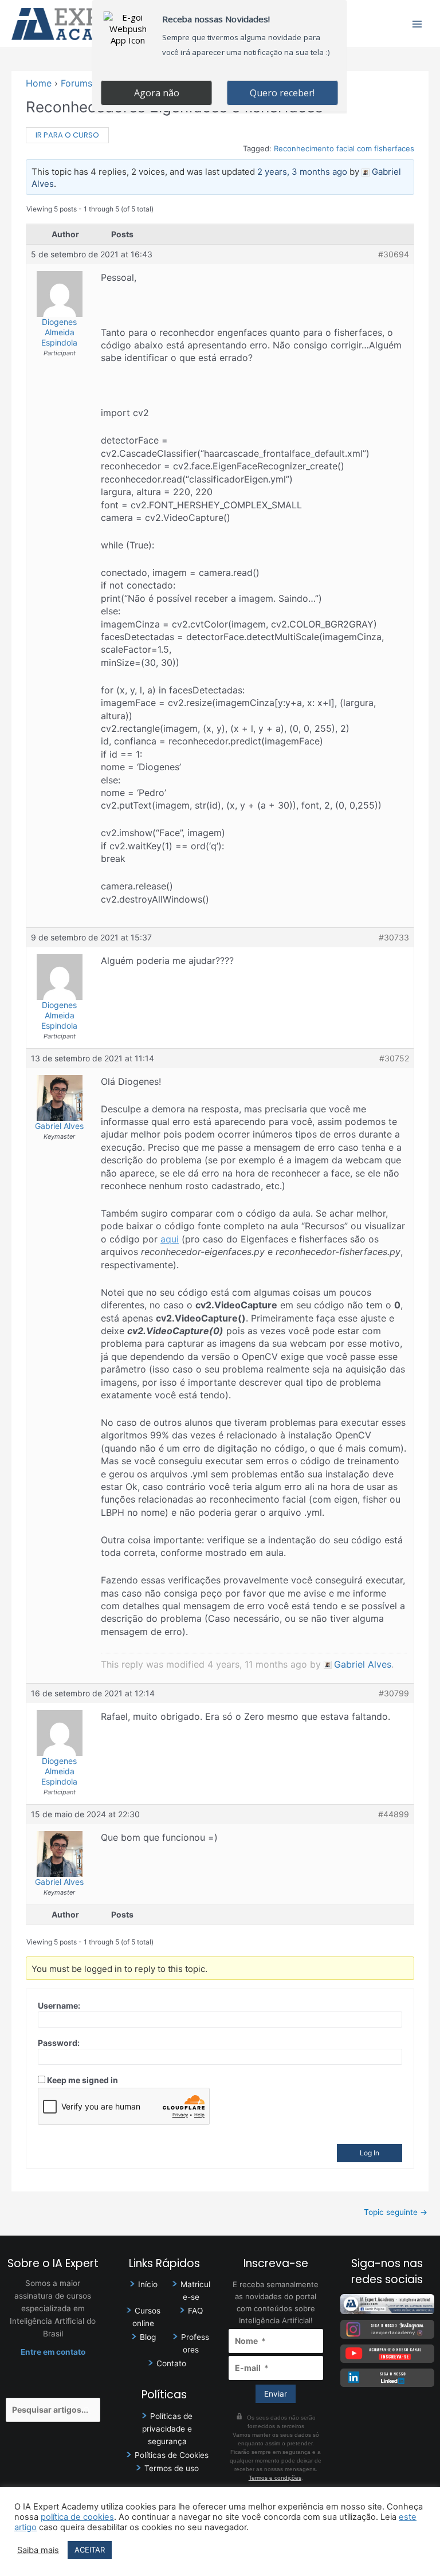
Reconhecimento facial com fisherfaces (344, 148)
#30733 (394, 937)
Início (148, 2284)
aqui (170, 1239)
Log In (370, 2153)
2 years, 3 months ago (302, 172)
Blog (148, 2337)
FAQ (195, 2311)
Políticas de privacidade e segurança (167, 2429)
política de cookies (77, 2517)
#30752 (394, 1058)
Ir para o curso (67, 135)
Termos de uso (172, 2468)
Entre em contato (53, 2352)
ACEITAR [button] (90, 2550)
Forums (76, 83)
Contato (171, 2363)
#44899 (394, 1814)
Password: (59, 2043)
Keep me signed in (82, 2080)
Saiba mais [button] (38, 2550)
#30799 (394, 1693)
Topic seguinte (396, 2212)
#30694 (394, 254)
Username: (59, 2005)
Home (39, 83)
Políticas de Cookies (172, 2455)
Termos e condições (275, 2478)
